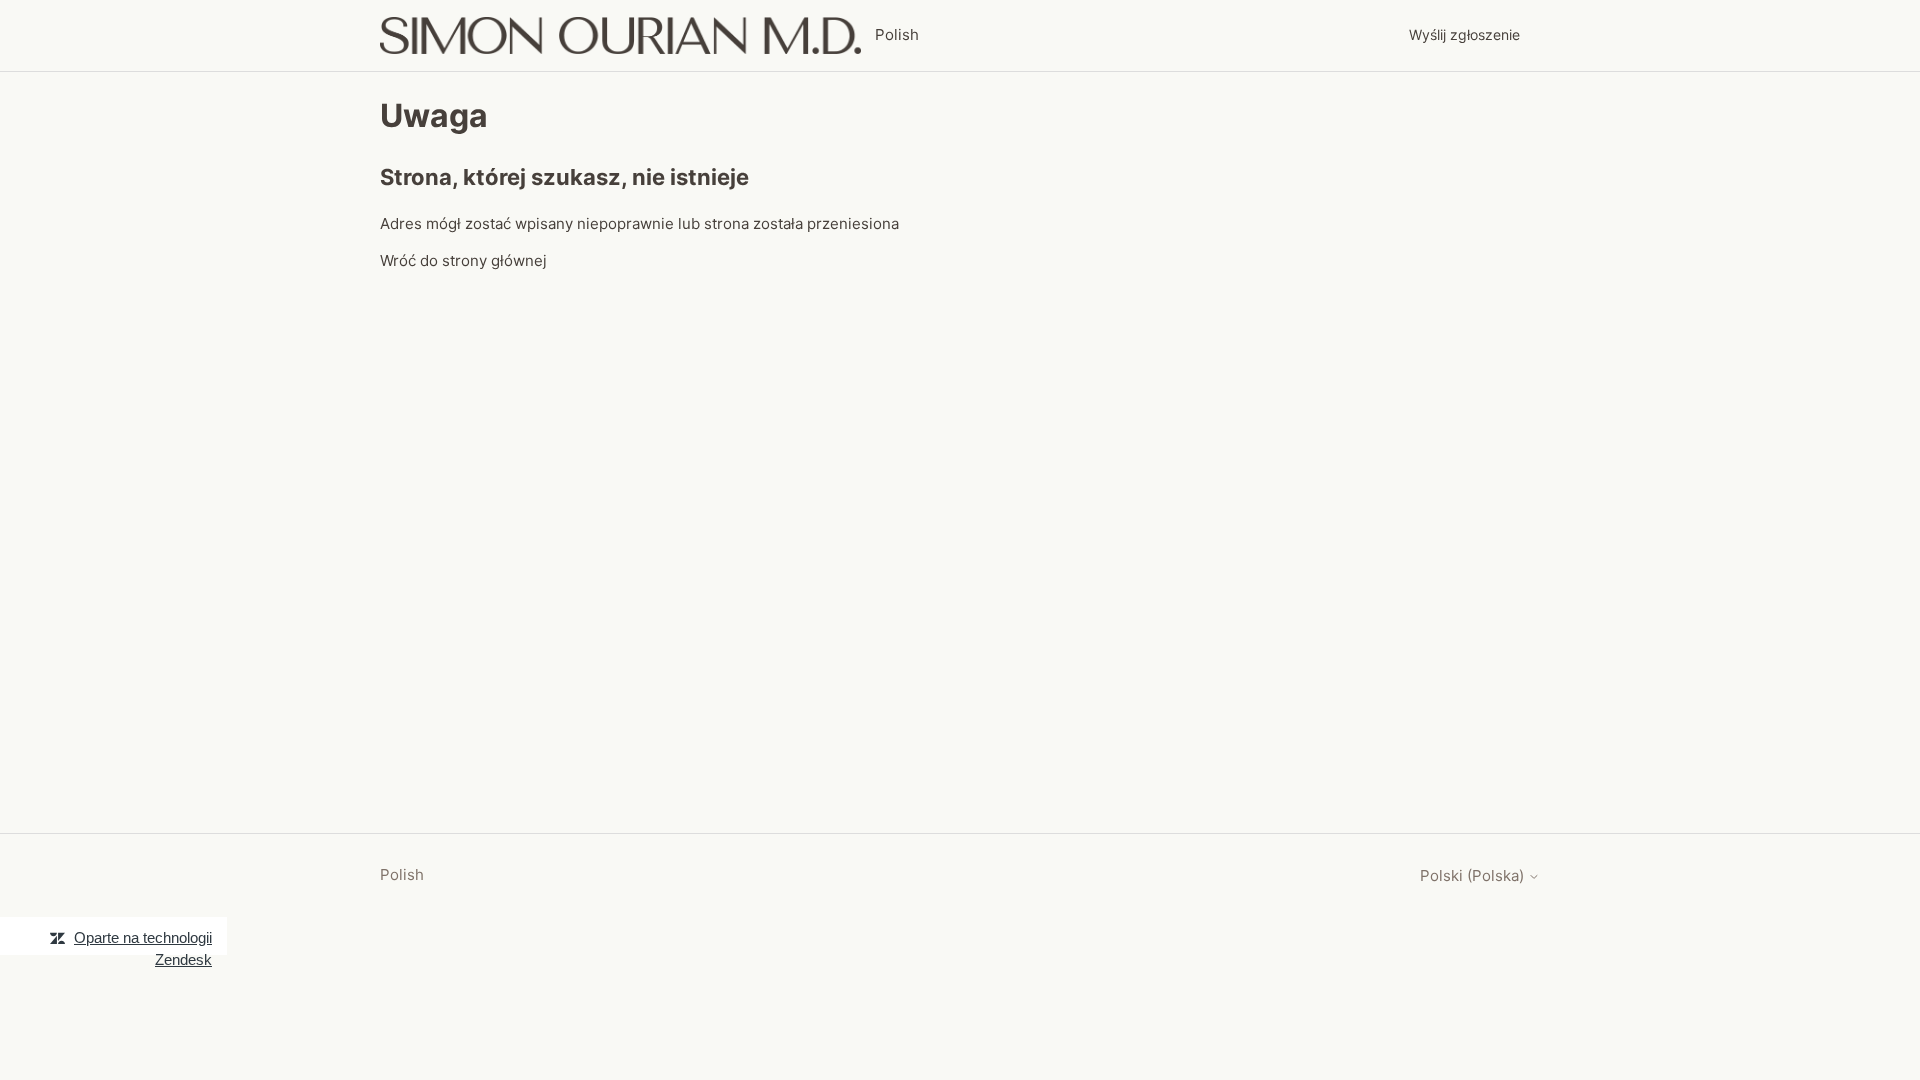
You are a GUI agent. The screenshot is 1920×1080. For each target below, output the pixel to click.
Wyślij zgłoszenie (1464, 34)
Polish (402, 874)
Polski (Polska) (1474, 875)
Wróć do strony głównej (463, 260)
